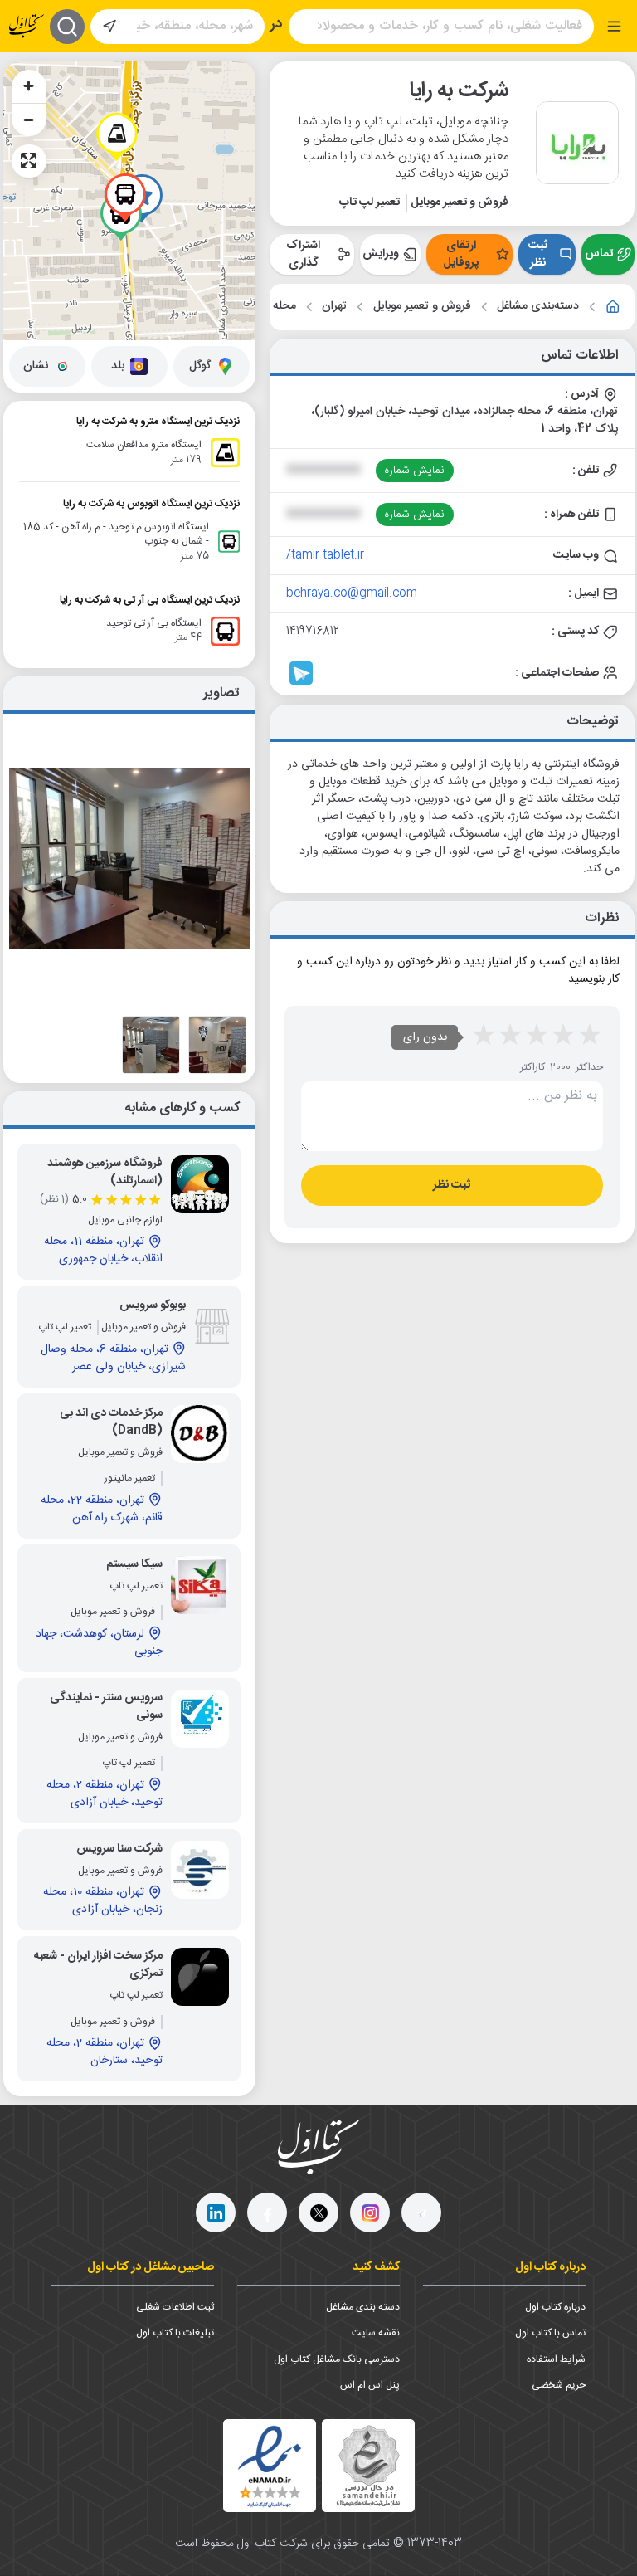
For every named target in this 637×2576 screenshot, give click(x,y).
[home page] (27, 26)
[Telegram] (421, 2213)
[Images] (217, 1045)
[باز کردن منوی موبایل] (614, 26)
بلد (118, 366)
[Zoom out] (29, 120)
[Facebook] (267, 2213)
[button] (117, 137)
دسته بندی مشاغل (363, 2307)
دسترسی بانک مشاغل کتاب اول (337, 2359)
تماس (599, 254)
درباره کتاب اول (555, 2307)
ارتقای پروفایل (461, 254)
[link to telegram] (301, 673)
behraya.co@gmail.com (352, 593)
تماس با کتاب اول (550, 2333)
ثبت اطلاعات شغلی (175, 2307)
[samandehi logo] (368, 2466)
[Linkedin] (216, 2213)
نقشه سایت (376, 2333)
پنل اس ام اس (370, 2385)
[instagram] (370, 2213)
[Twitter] (318, 2213)
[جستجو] (67, 27)
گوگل (200, 366)
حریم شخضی (559, 2385)
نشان (36, 366)
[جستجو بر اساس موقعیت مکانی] (109, 27)
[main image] (129, 859)
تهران (334, 307)
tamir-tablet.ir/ (325, 555)
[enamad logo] (270, 2466)
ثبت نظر (538, 254)
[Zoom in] (29, 86)
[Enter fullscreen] (29, 161)
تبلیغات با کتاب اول (175, 2333)
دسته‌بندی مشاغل (538, 307)
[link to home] (613, 307)
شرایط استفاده (556, 2359)
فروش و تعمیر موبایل (422, 307)
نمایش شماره (414, 471)
